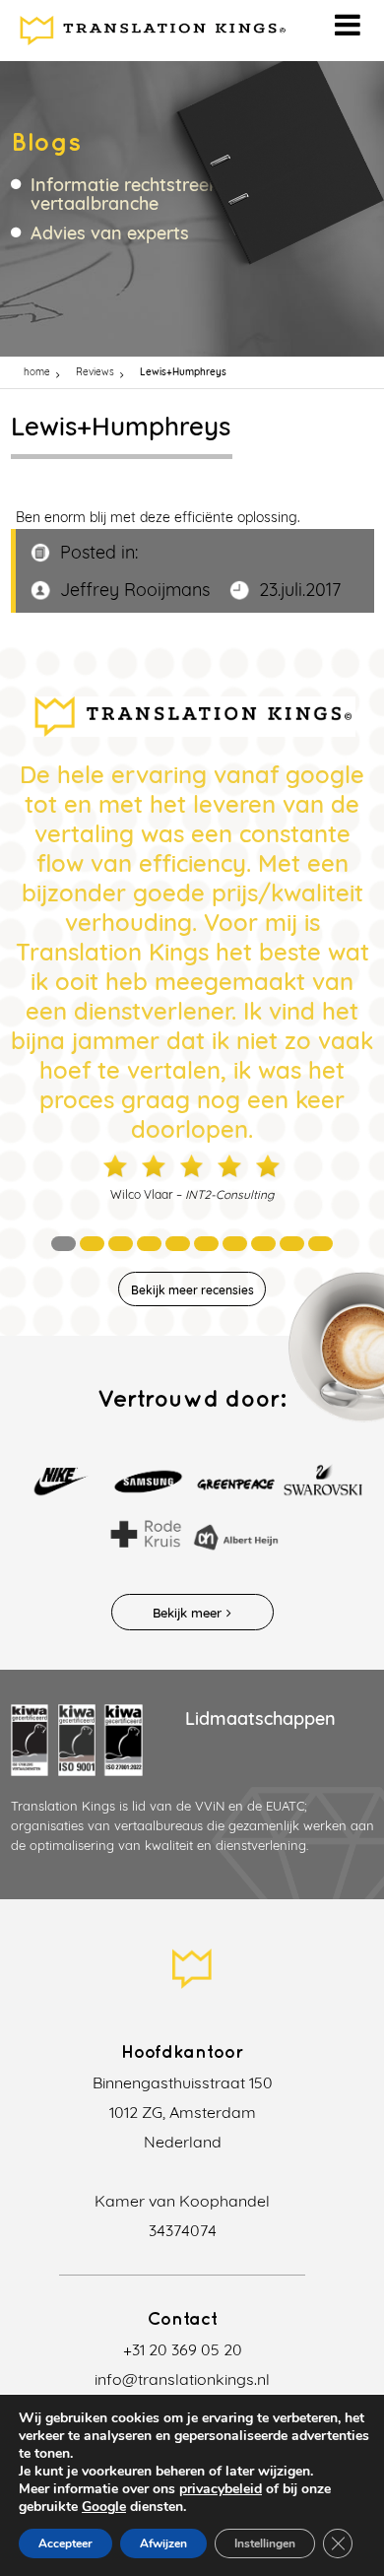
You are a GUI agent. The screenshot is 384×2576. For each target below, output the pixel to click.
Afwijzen (163, 2543)
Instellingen (265, 2543)
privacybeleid (221, 2489)
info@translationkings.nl (182, 2379)
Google (104, 2507)
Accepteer (65, 2543)
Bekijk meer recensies (192, 1290)
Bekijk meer (187, 1613)
